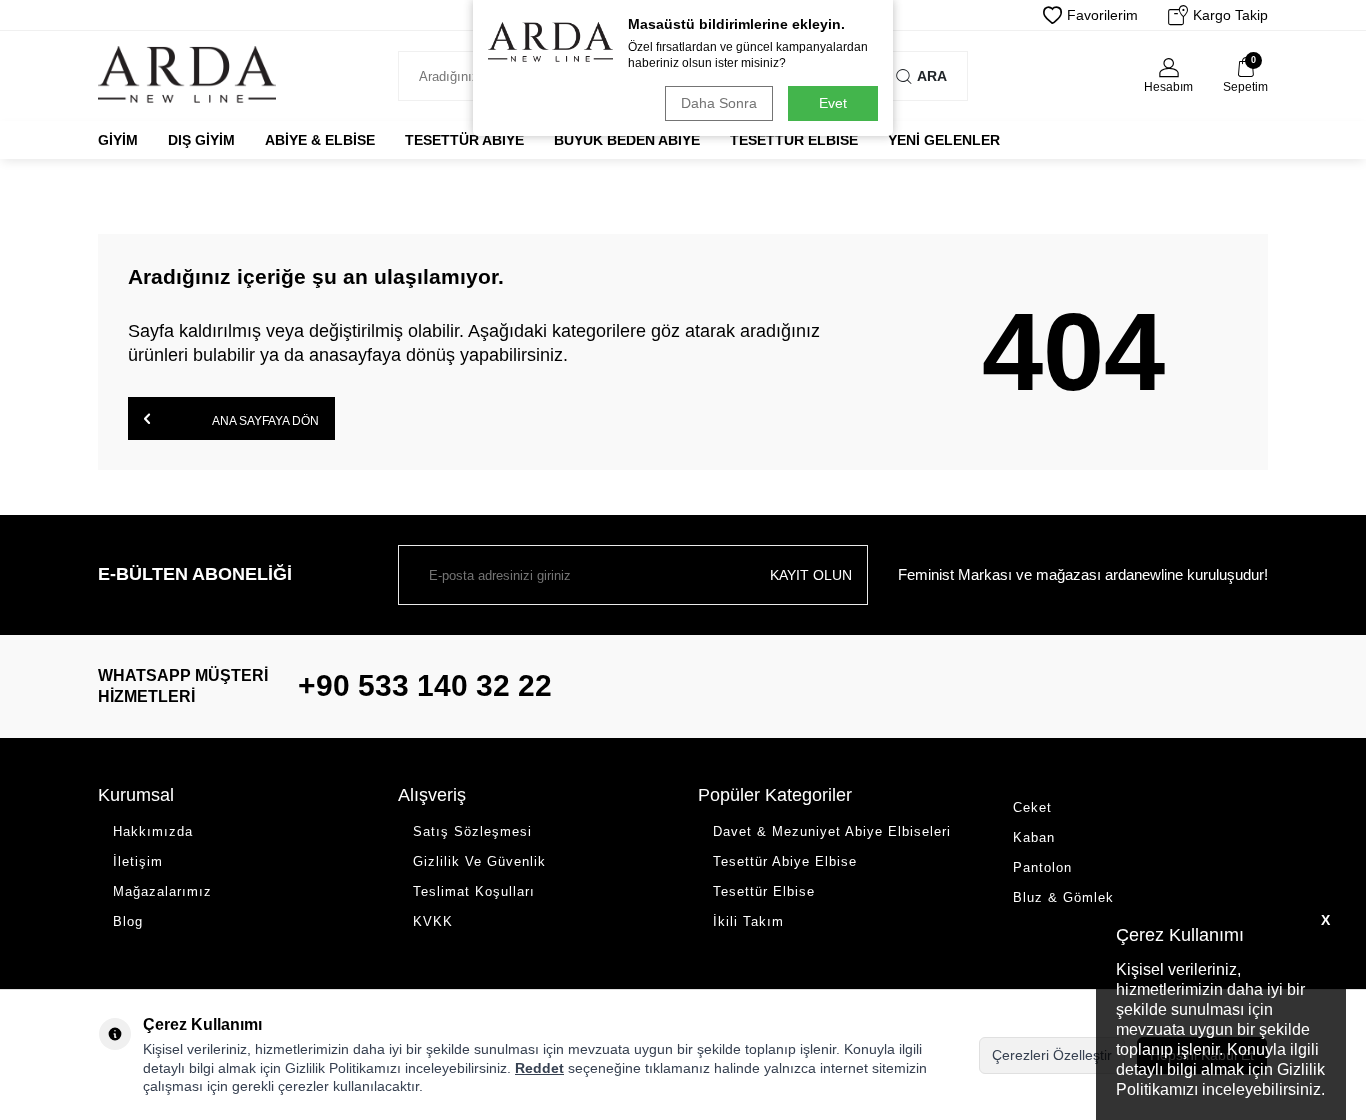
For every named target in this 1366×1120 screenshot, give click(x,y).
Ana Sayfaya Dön (264, 421)
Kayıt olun (811, 575)
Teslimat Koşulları (474, 891)
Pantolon (1042, 867)
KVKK (433, 921)
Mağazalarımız (162, 891)
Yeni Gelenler (944, 140)
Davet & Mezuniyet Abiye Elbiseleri (832, 831)
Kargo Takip (1230, 15)
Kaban (1034, 837)
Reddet (539, 1068)
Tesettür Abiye (464, 140)
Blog (128, 921)
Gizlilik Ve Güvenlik (479, 861)
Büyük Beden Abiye (627, 140)
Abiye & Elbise (320, 140)
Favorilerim (1102, 15)
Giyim (118, 140)
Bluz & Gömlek (1063, 897)
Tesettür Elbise (794, 140)
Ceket (1032, 807)
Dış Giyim (201, 140)
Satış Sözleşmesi (472, 831)
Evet (833, 103)
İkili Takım (748, 921)
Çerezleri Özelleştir (1052, 1055)
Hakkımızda (153, 831)
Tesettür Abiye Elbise (785, 861)
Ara (932, 76)
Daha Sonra (719, 103)
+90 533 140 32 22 (425, 685)
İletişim (138, 861)
